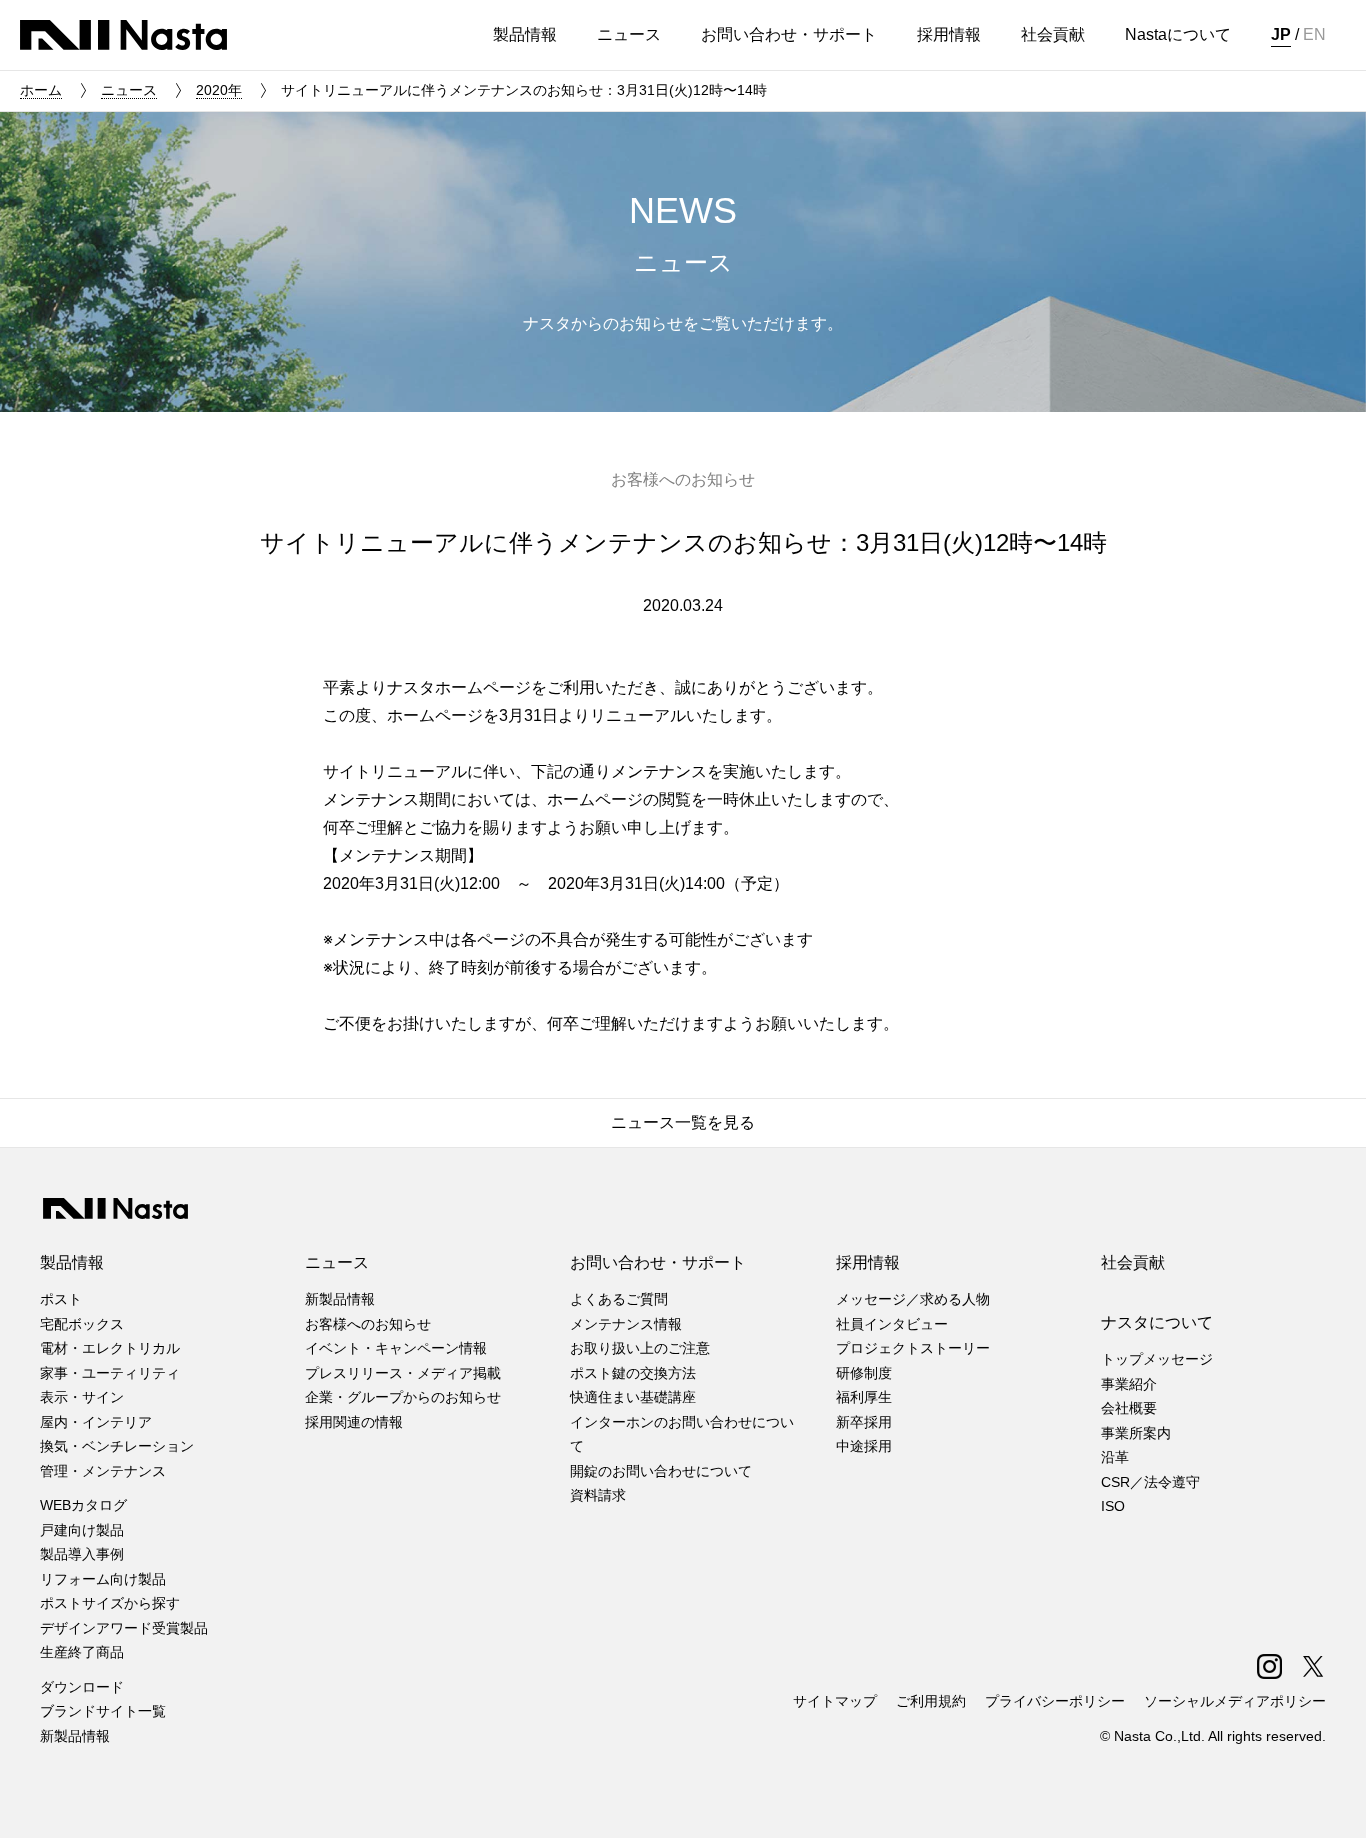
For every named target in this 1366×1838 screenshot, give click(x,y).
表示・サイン (82, 1397)
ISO (1113, 1506)
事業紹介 (1129, 1384)
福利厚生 (864, 1397)
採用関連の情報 (354, 1422)
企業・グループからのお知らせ (403, 1397)
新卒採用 (864, 1422)
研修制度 (864, 1373)
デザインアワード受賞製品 (124, 1628)
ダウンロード (82, 1687)
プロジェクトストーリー (913, 1348)
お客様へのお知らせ (368, 1324)
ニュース (129, 90)
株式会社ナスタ (123, 35)
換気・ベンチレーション (117, 1446)
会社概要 (1129, 1408)
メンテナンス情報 (626, 1324)
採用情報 (868, 1262)
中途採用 (864, 1446)
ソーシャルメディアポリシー (1235, 1701)
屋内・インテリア (96, 1422)
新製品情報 (75, 1736)
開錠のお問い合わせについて (661, 1471)
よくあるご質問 (619, 1299)
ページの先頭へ (1323, 1795)
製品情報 (72, 1262)
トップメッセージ (1157, 1359)
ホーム (41, 90)
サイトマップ (835, 1701)
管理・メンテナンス (103, 1471)
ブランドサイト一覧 (103, 1711)
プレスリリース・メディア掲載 (403, 1373)
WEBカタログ (83, 1505)
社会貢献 (1133, 1262)
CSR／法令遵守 (1150, 1482)
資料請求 (598, 1495)
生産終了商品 (82, 1652)
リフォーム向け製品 (103, 1579)
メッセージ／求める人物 (913, 1299)
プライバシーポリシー (1055, 1701)
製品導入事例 (82, 1554)
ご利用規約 (931, 1701)
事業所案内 (1136, 1433)
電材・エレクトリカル (110, 1348)
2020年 (219, 90)
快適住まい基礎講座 (633, 1397)
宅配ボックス (82, 1324)
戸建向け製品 (82, 1530)
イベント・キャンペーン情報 (396, 1348)
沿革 (1115, 1457)
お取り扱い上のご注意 (640, 1348)
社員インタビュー (892, 1324)
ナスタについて (1157, 1322)
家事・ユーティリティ (110, 1373)
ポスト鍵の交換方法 (633, 1373)
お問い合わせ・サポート (658, 1262)
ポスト (61, 1299)
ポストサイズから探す (110, 1603)
